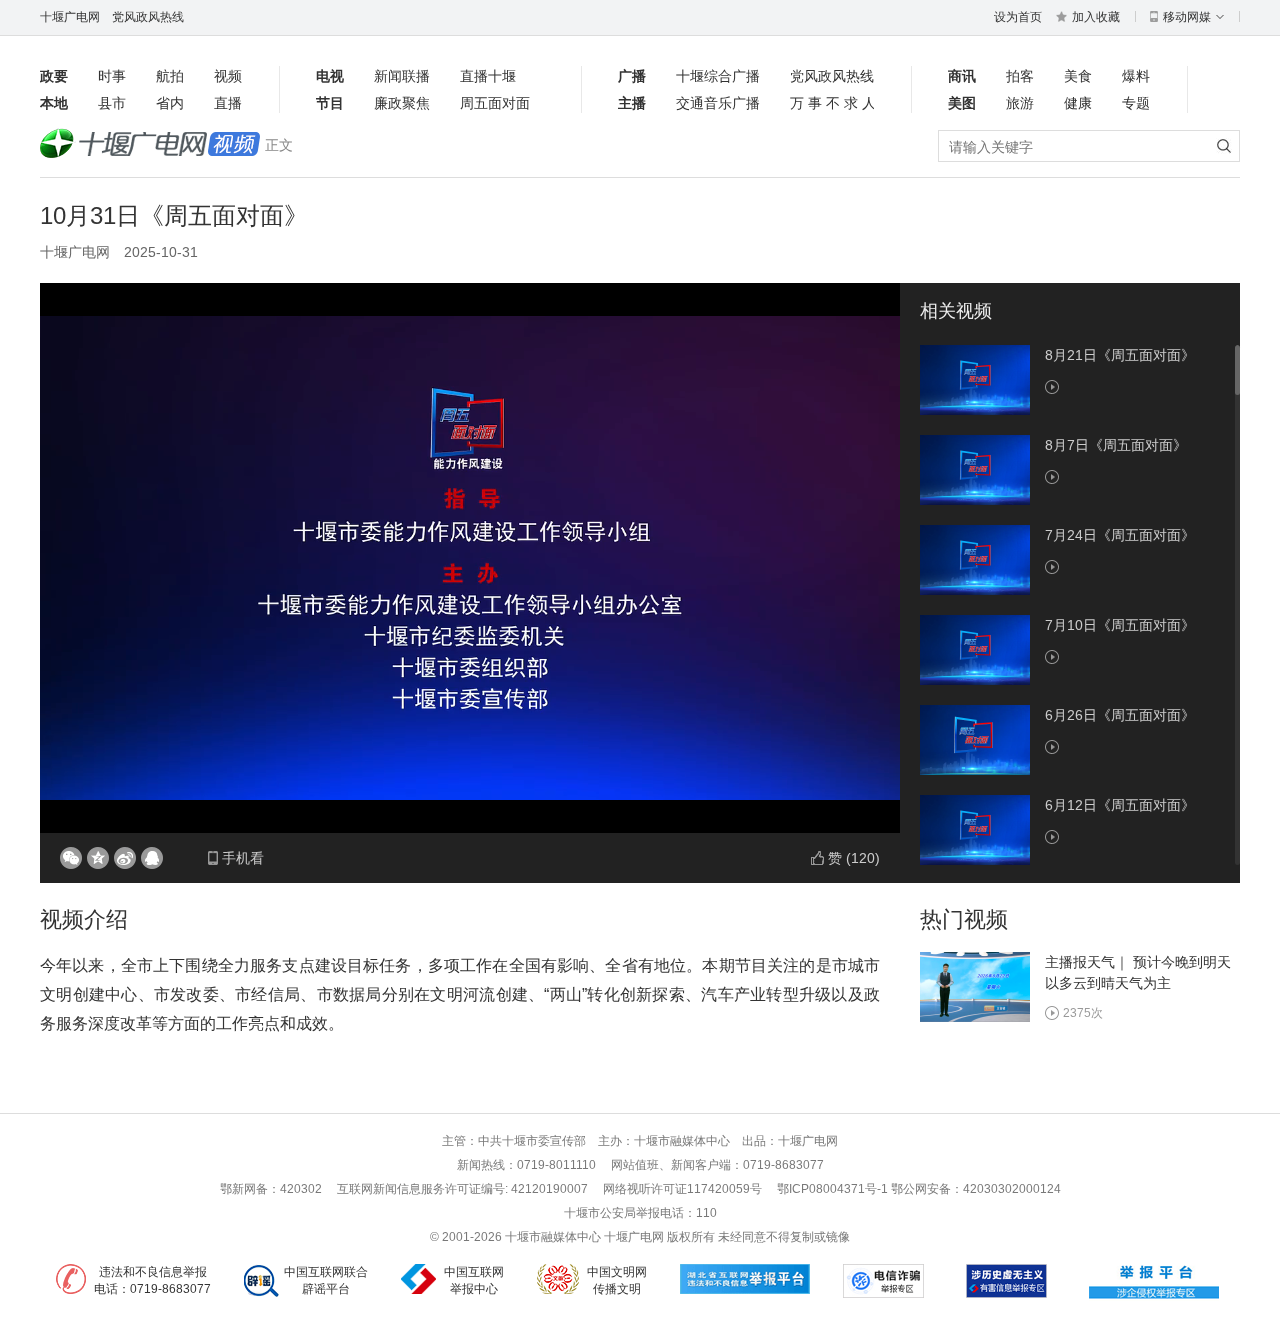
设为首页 (1018, 17)
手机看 (243, 858)
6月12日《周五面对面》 (1120, 805)
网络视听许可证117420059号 (682, 1189)
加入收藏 (1096, 17)
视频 (228, 76)
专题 (1136, 103)
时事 (112, 76)
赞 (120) (854, 858)
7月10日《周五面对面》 (1120, 625)
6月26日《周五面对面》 (1120, 715)
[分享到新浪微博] (125, 858)
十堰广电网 (70, 17)
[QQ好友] (152, 858)
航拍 (170, 76)
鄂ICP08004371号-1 (834, 1189)
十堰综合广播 (718, 76)
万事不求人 (832, 103)
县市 (112, 103)
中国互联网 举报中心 (474, 1280)
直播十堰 (488, 76)
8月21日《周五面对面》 (1120, 355)
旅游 (1020, 103)
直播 (228, 103)
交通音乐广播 (718, 103)
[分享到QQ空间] (98, 858)
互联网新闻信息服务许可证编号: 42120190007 (462, 1189)
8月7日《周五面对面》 (1116, 445)
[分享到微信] (71, 858)
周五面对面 (495, 103)
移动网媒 (1187, 17)
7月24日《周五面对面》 (1120, 535)
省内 (170, 103)
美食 (1078, 76)
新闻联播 (402, 76)
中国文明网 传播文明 (617, 1280)
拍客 (1020, 76)
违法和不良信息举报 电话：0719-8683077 (152, 1280)
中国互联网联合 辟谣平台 (326, 1280)
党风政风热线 (148, 17)
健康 (1078, 103)
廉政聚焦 (402, 103)
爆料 (1136, 76)
